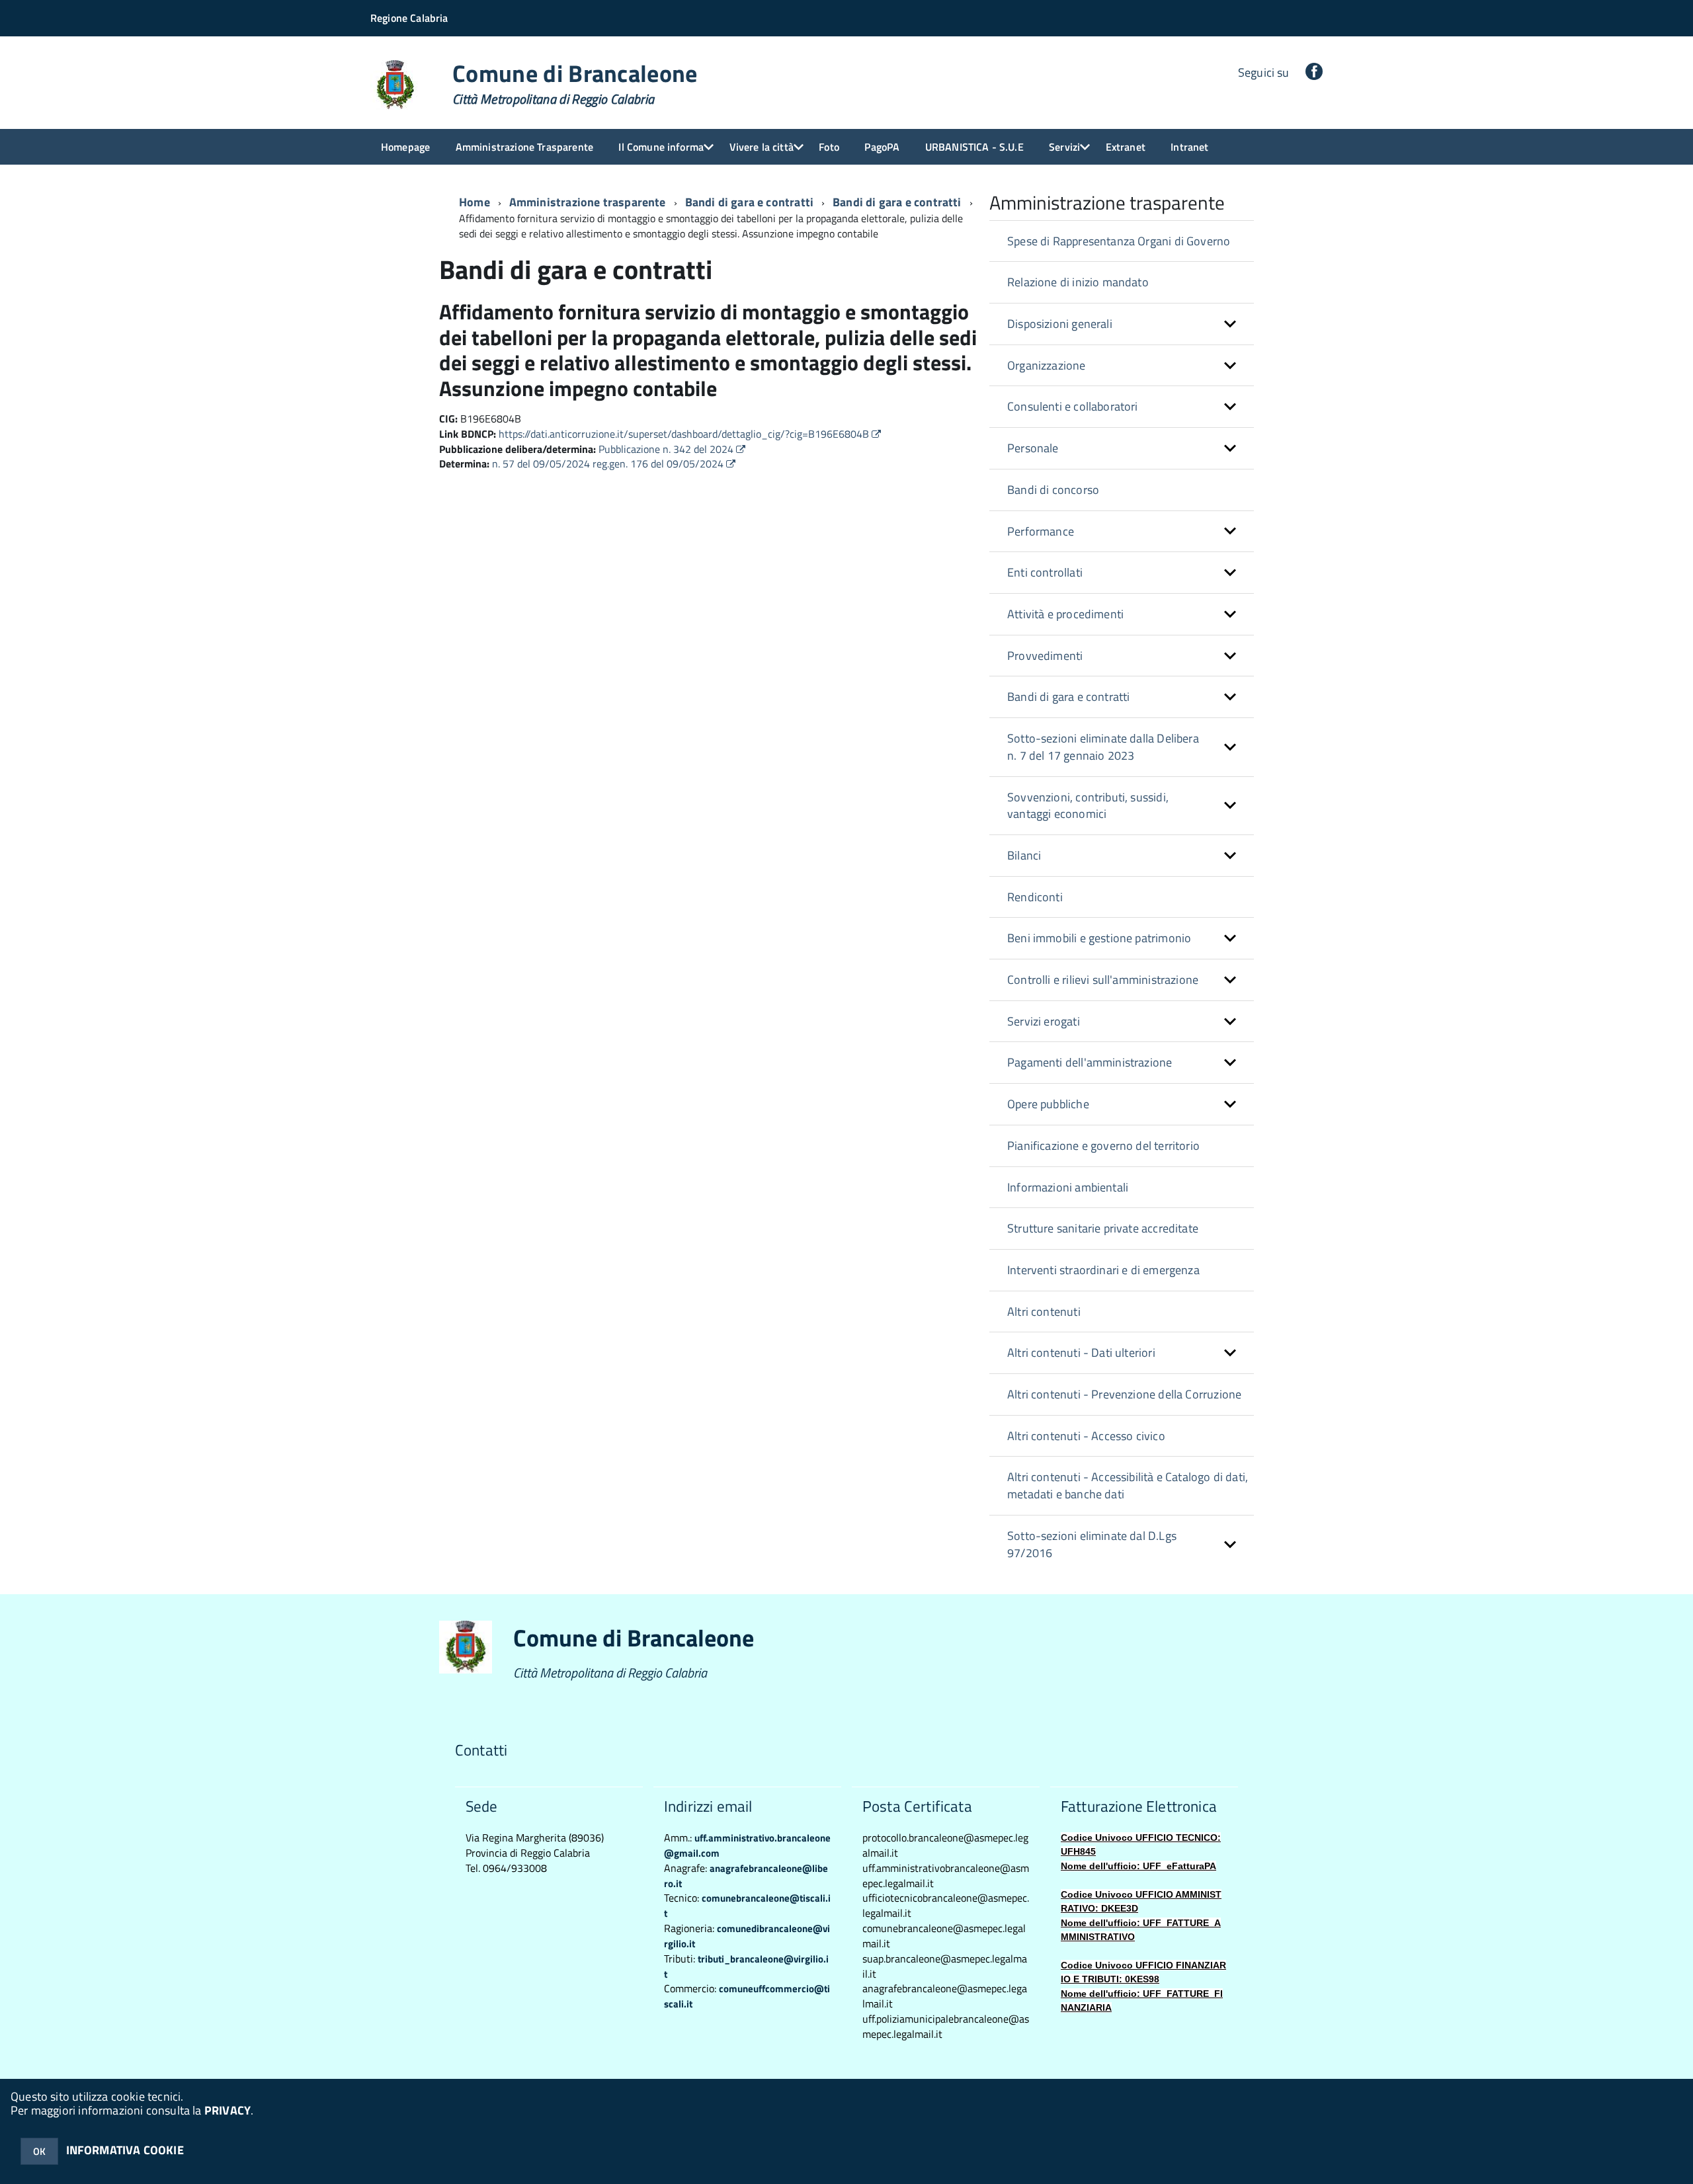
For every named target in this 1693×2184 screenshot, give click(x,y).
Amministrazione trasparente (588, 202)
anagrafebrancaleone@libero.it (746, 1876)
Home (475, 202)
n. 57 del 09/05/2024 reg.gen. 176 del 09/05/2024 (609, 464)
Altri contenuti (1044, 1312)
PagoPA (882, 147)
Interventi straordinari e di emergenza (1103, 1270)
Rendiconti (1035, 897)
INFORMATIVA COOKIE (125, 2150)
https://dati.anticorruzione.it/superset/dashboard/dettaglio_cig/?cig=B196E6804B (685, 434)
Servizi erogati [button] (1044, 1021)
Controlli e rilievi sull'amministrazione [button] (1103, 980)
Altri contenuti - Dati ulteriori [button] (1081, 1353)
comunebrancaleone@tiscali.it (747, 1906)
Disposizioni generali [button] (1060, 324)
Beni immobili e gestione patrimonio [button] (1099, 938)
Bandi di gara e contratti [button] (1069, 697)
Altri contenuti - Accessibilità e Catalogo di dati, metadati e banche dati (1128, 1485)
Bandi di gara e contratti (897, 202)
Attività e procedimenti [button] (1065, 614)
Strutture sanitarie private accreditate (1103, 1228)
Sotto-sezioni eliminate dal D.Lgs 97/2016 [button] (1092, 1544)
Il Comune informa (661, 147)
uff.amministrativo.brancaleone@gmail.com (747, 1845)
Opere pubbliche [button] (1048, 1104)
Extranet (1126, 147)
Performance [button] (1041, 531)
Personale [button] (1033, 448)
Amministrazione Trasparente (524, 147)
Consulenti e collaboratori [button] (1073, 406)
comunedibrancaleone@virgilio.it (747, 1936)
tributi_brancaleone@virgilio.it (746, 1966)
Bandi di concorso (1053, 490)
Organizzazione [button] (1047, 365)
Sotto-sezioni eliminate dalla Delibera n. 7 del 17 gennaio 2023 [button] (1103, 747)
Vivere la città (762, 147)
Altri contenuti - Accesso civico (1086, 1436)
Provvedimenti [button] (1045, 656)
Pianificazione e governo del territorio (1103, 1146)
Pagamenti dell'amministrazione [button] (1090, 1062)
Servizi (1064, 147)
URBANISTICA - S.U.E (974, 147)
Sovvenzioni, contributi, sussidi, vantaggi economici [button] (1088, 806)
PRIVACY (227, 2110)
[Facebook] (1314, 72)
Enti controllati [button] (1045, 572)
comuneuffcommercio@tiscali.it (747, 1996)
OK (39, 2151)
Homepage (405, 147)
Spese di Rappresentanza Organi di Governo (1119, 241)
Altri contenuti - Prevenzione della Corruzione (1124, 1394)
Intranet (1189, 147)
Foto (829, 147)
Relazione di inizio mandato (1078, 282)
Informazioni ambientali (1068, 1187)
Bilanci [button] (1024, 855)
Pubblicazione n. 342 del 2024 (667, 449)
